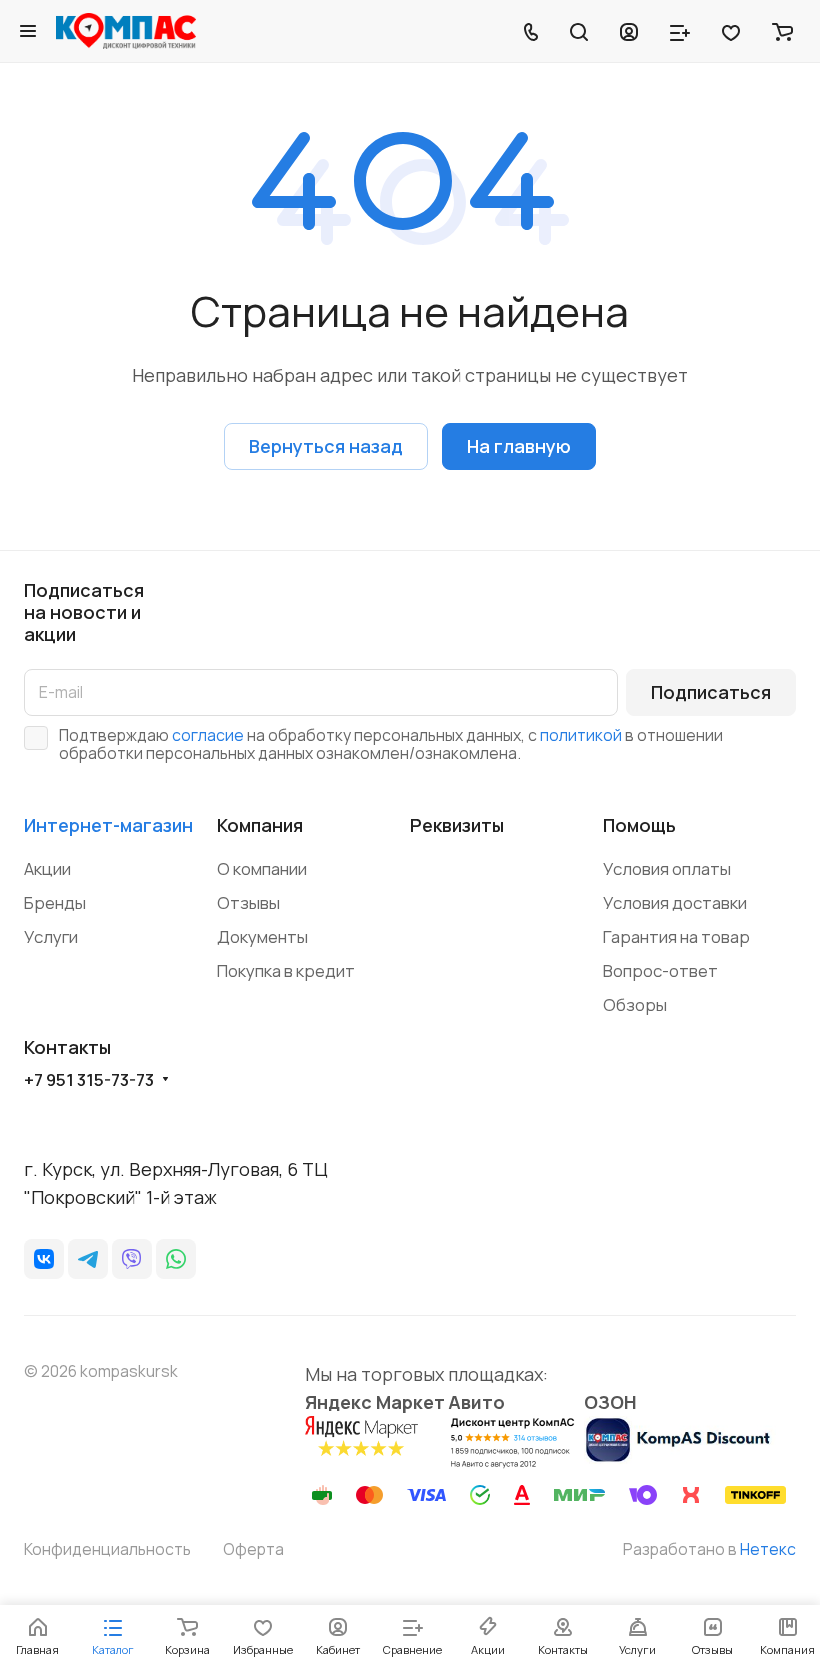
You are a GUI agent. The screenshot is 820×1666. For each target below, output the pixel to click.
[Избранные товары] (731, 31)
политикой (581, 735)
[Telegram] (88, 1259)
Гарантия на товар (676, 936)
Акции (47, 868)
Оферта (253, 1549)
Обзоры (635, 1004)
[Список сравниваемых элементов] (680, 31)
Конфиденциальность (107, 1549)
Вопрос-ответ (660, 970)
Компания (260, 825)
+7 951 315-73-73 (89, 1080)
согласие (208, 735)
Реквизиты (457, 825)
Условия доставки (675, 902)
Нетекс (768, 1549)
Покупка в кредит (286, 970)
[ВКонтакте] (44, 1259)
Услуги (51, 936)
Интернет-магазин (108, 825)
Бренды (55, 902)
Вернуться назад (326, 446)
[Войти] (629, 31)
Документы (262, 936)
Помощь (639, 825)
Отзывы (248, 902)
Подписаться (711, 692)
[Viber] (132, 1259)
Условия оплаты (667, 868)
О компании (262, 868)
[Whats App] (176, 1259)
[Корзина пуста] (782, 31)
